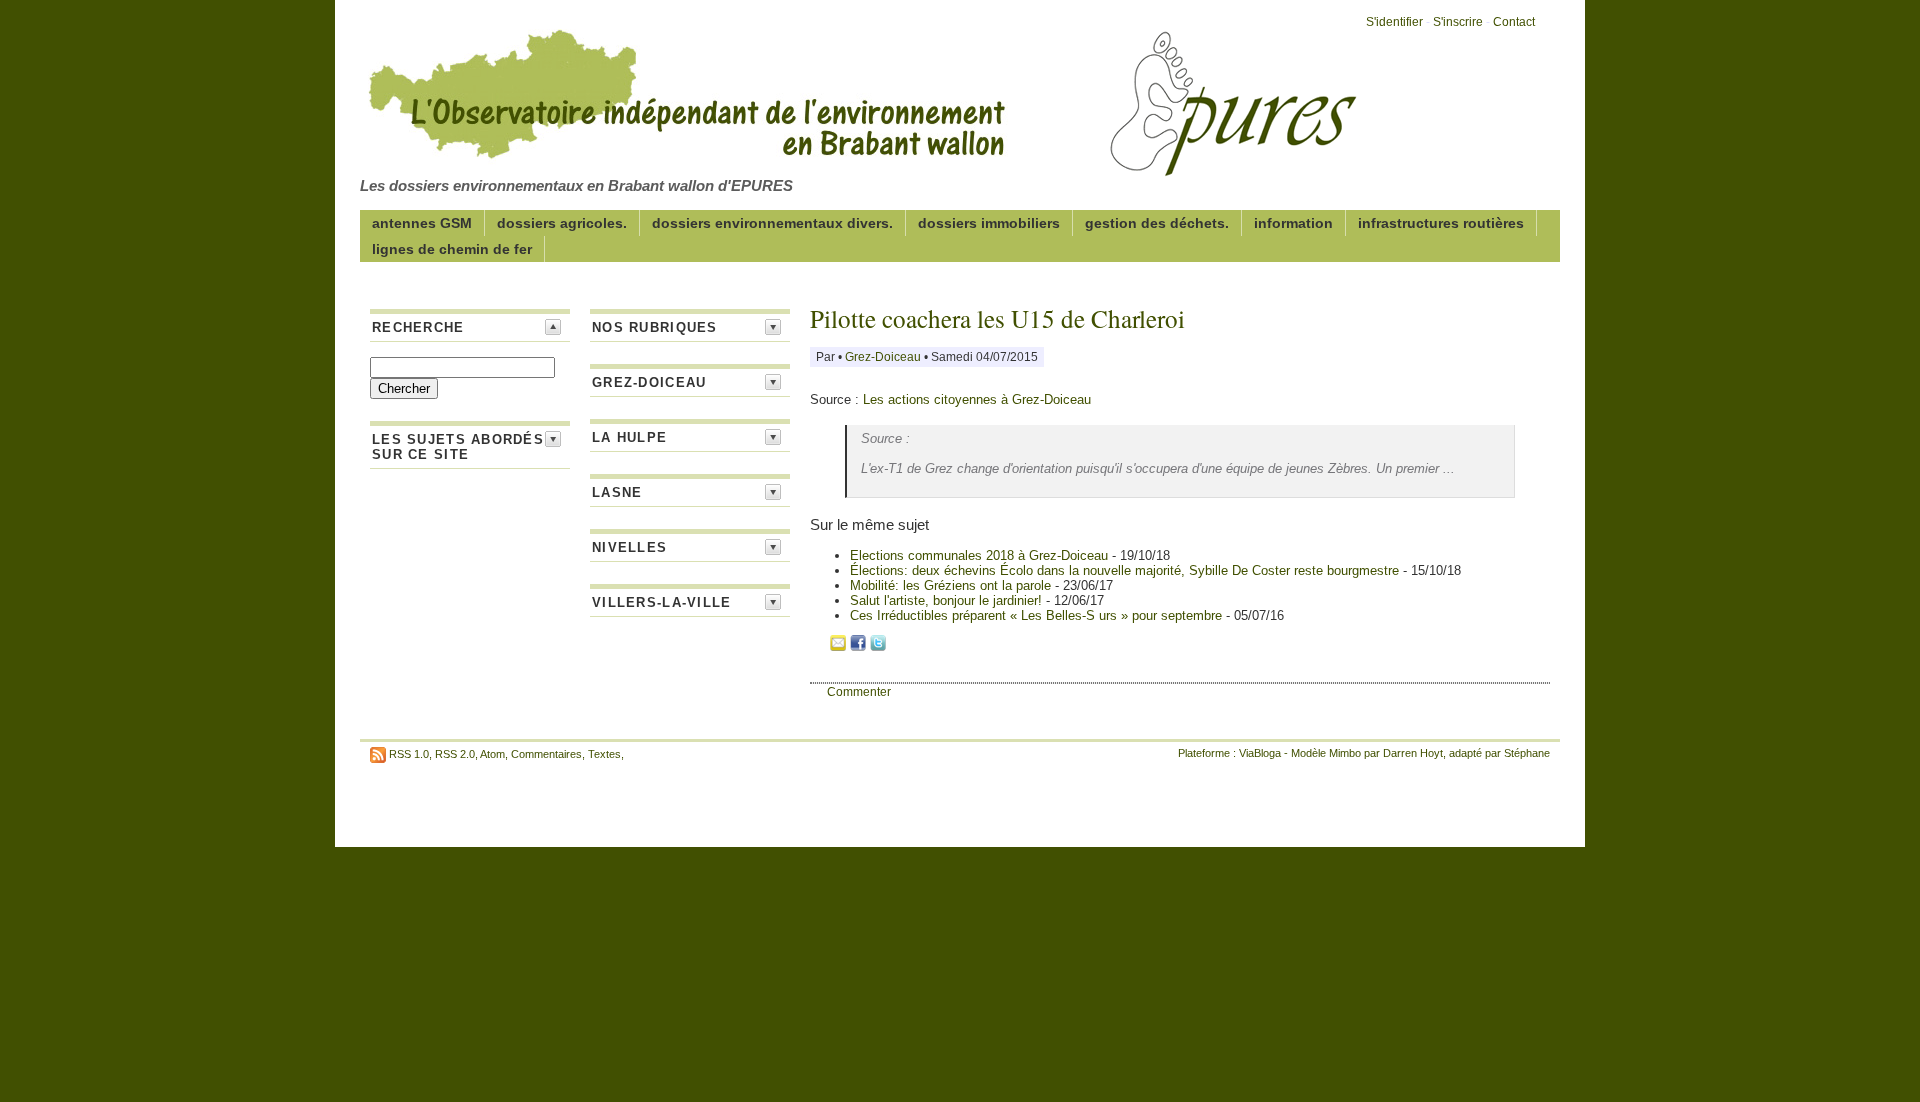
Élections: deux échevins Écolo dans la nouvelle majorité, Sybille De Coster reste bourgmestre (1126, 570)
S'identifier (1394, 22)
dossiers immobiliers (989, 223)
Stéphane (1527, 753)
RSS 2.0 (455, 754)
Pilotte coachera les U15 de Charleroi (997, 318)
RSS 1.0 (409, 754)
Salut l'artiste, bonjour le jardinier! (948, 600)
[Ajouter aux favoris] (818, 646)
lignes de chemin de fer (452, 249)
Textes (604, 754)
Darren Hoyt (1413, 753)
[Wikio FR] (898, 646)
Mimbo (1345, 753)
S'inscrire (1458, 22)
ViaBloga (1260, 753)
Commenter (859, 692)
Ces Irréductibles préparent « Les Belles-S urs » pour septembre (1038, 615)
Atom (492, 754)
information (1293, 223)
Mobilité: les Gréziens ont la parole (952, 585)
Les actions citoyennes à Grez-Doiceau (977, 399)
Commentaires (546, 754)
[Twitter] (878, 646)
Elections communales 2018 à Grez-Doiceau (979, 555)
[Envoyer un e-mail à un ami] (838, 646)
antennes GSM (422, 223)
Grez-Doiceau (884, 357)
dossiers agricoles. (562, 223)
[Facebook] (858, 646)
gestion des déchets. (1157, 223)
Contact (1514, 22)
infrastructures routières (1441, 223)
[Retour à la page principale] (860, 164)
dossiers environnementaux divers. (772, 223)
